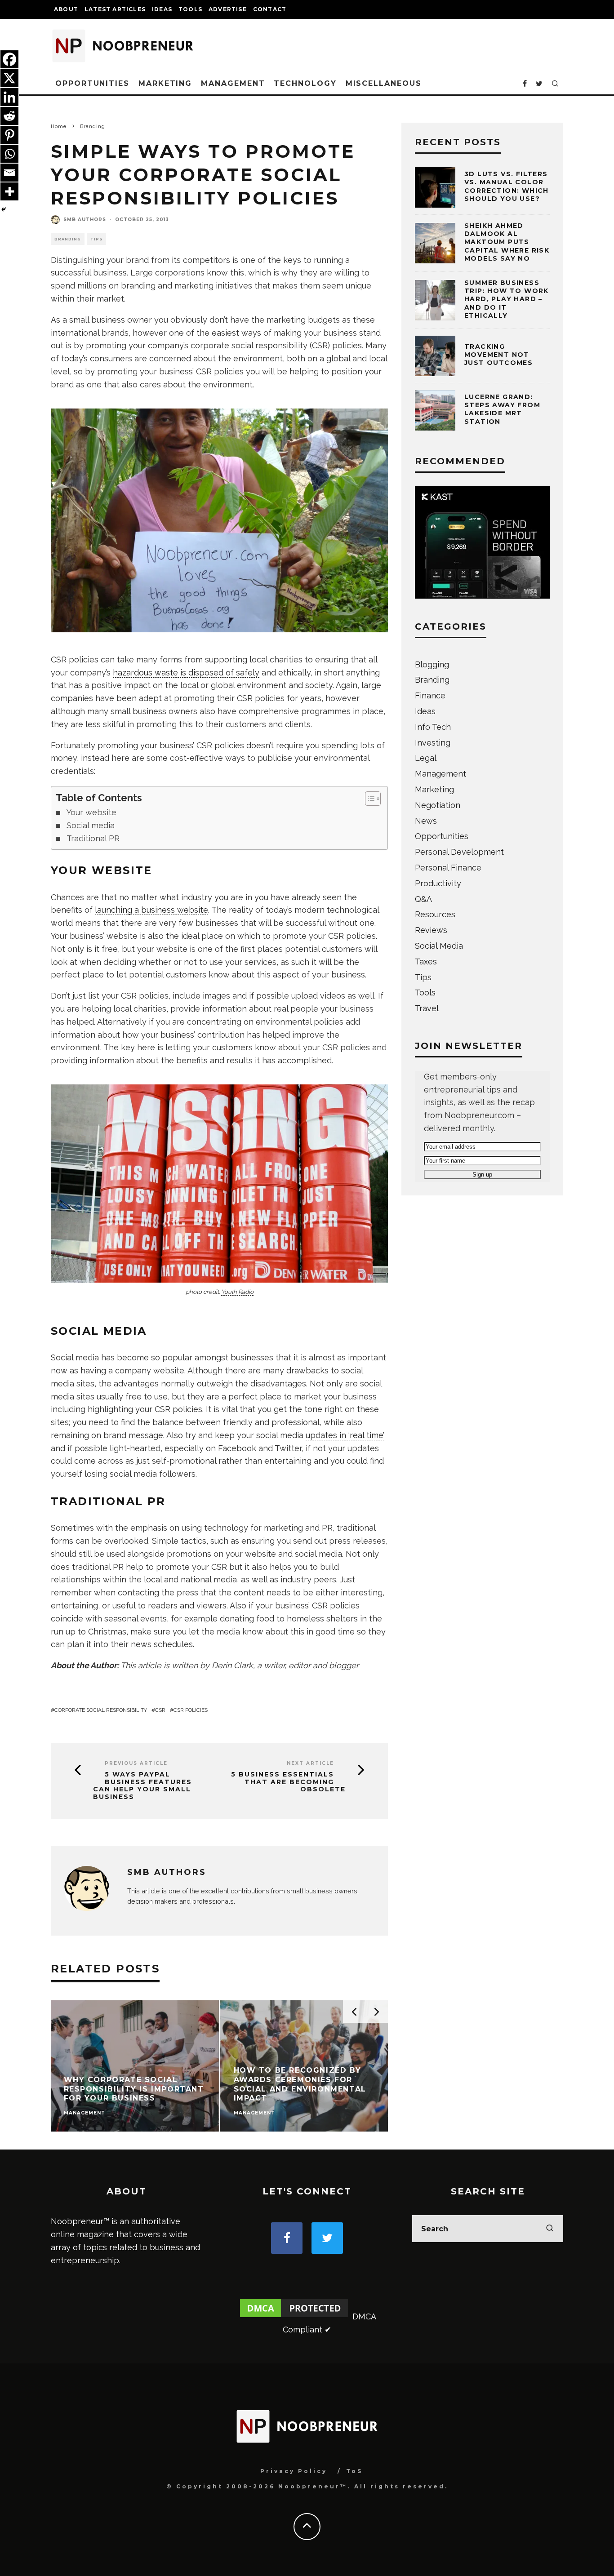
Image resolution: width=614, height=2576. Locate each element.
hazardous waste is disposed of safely (186, 673)
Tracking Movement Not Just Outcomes (498, 355)
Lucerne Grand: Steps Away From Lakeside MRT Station (502, 409)
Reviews (431, 930)
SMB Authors (85, 220)
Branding (68, 239)
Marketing (165, 83)
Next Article (310, 1763)
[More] (9, 191)
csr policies (191, 1710)
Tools (190, 9)
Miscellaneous (384, 83)
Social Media (439, 946)
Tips (96, 239)
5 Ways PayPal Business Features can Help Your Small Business (142, 1786)
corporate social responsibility (101, 1710)
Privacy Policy (294, 2471)
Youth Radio (237, 1292)
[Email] (9, 173)
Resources (435, 914)
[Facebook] (9, 59)
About (66, 9)
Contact (270, 9)
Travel (427, 1008)
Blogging (432, 664)
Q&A (423, 899)
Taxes (426, 962)
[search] (550, 2229)
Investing (433, 743)
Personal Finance (448, 868)
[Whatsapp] (9, 154)
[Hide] (4, 209)
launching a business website (151, 910)
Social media (91, 825)
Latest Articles (115, 9)
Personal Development (459, 852)
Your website (91, 812)
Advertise (228, 9)
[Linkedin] (9, 97)
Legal (426, 758)
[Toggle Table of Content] (368, 799)
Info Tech (433, 727)
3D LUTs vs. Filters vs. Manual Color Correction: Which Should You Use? (507, 186)
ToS (354, 2471)
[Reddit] (9, 116)
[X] (9, 78)
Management (233, 83)
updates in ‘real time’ (345, 1435)
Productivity (438, 883)
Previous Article (136, 1763)
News (426, 821)
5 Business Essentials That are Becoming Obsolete (288, 1782)
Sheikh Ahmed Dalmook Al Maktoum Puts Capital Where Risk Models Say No (507, 242)
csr (160, 1710)
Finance (430, 695)
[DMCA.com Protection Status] (294, 2316)
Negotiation (438, 805)
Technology (305, 83)
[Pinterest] (9, 135)
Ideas (162, 9)
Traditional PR (93, 838)
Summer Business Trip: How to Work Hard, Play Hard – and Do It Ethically (507, 299)
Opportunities (92, 83)
